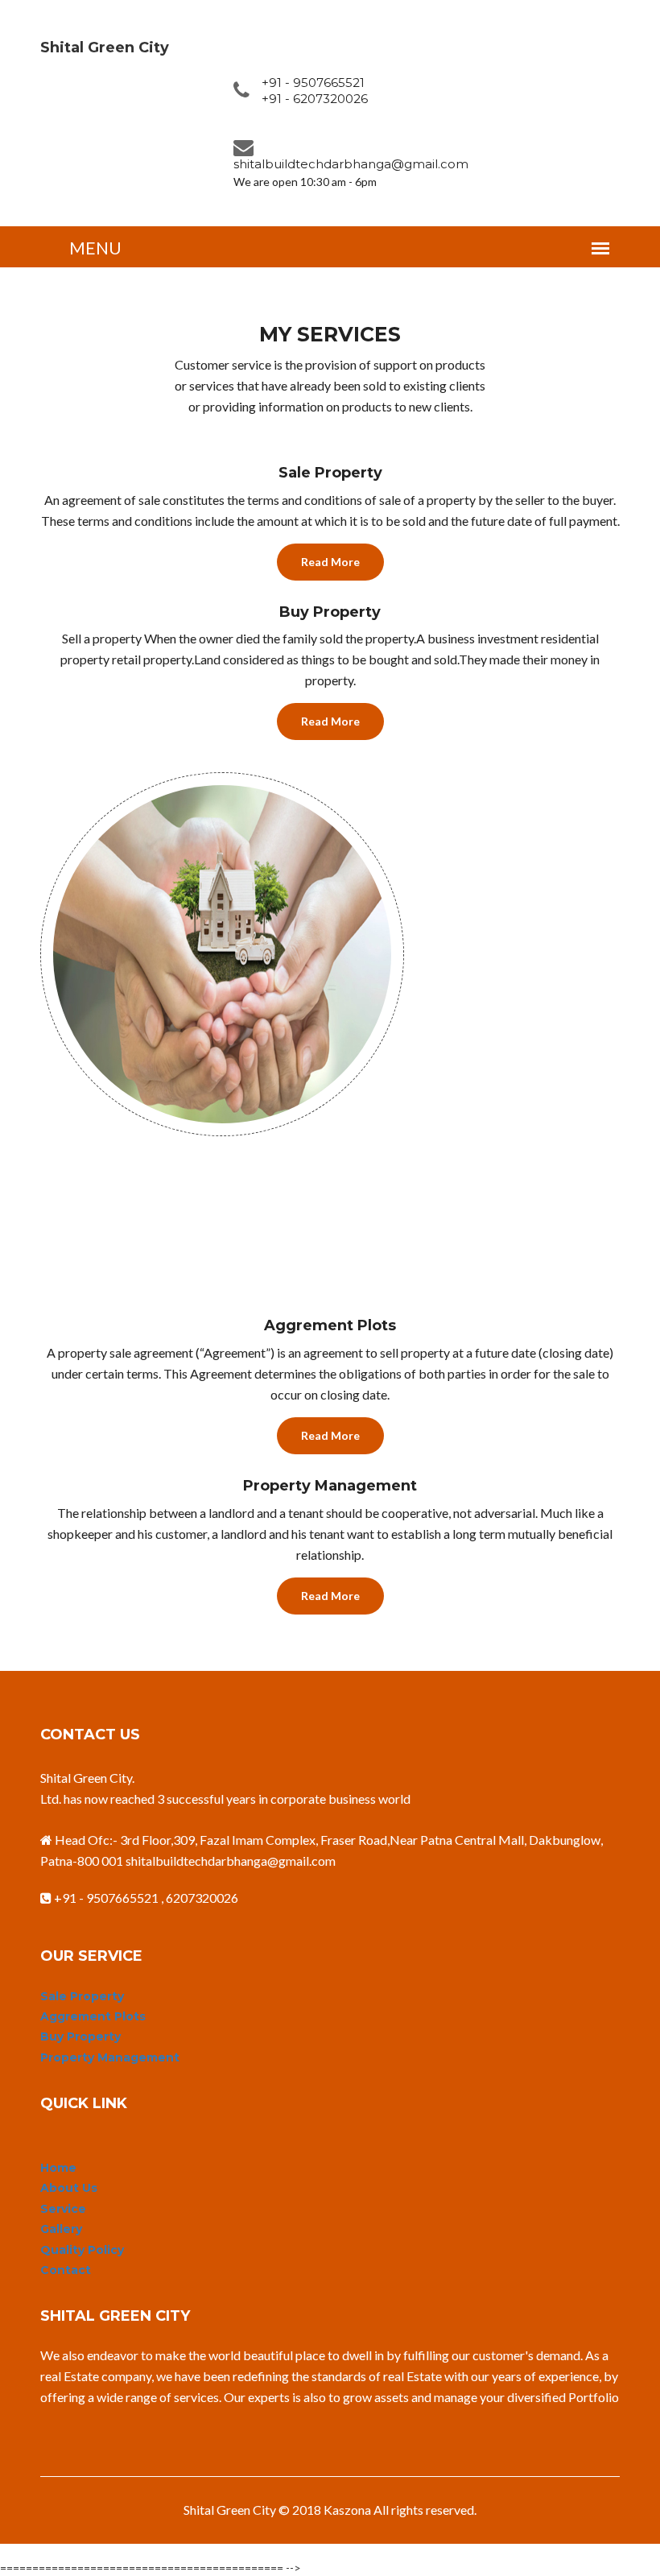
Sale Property (82, 1996)
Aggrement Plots (93, 2016)
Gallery (61, 2229)
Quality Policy (82, 2250)
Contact (66, 2270)
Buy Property (80, 2036)
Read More (330, 562)
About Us (69, 2188)
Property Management (110, 2057)
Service (63, 2209)
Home (58, 2168)
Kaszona (347, 2510)
